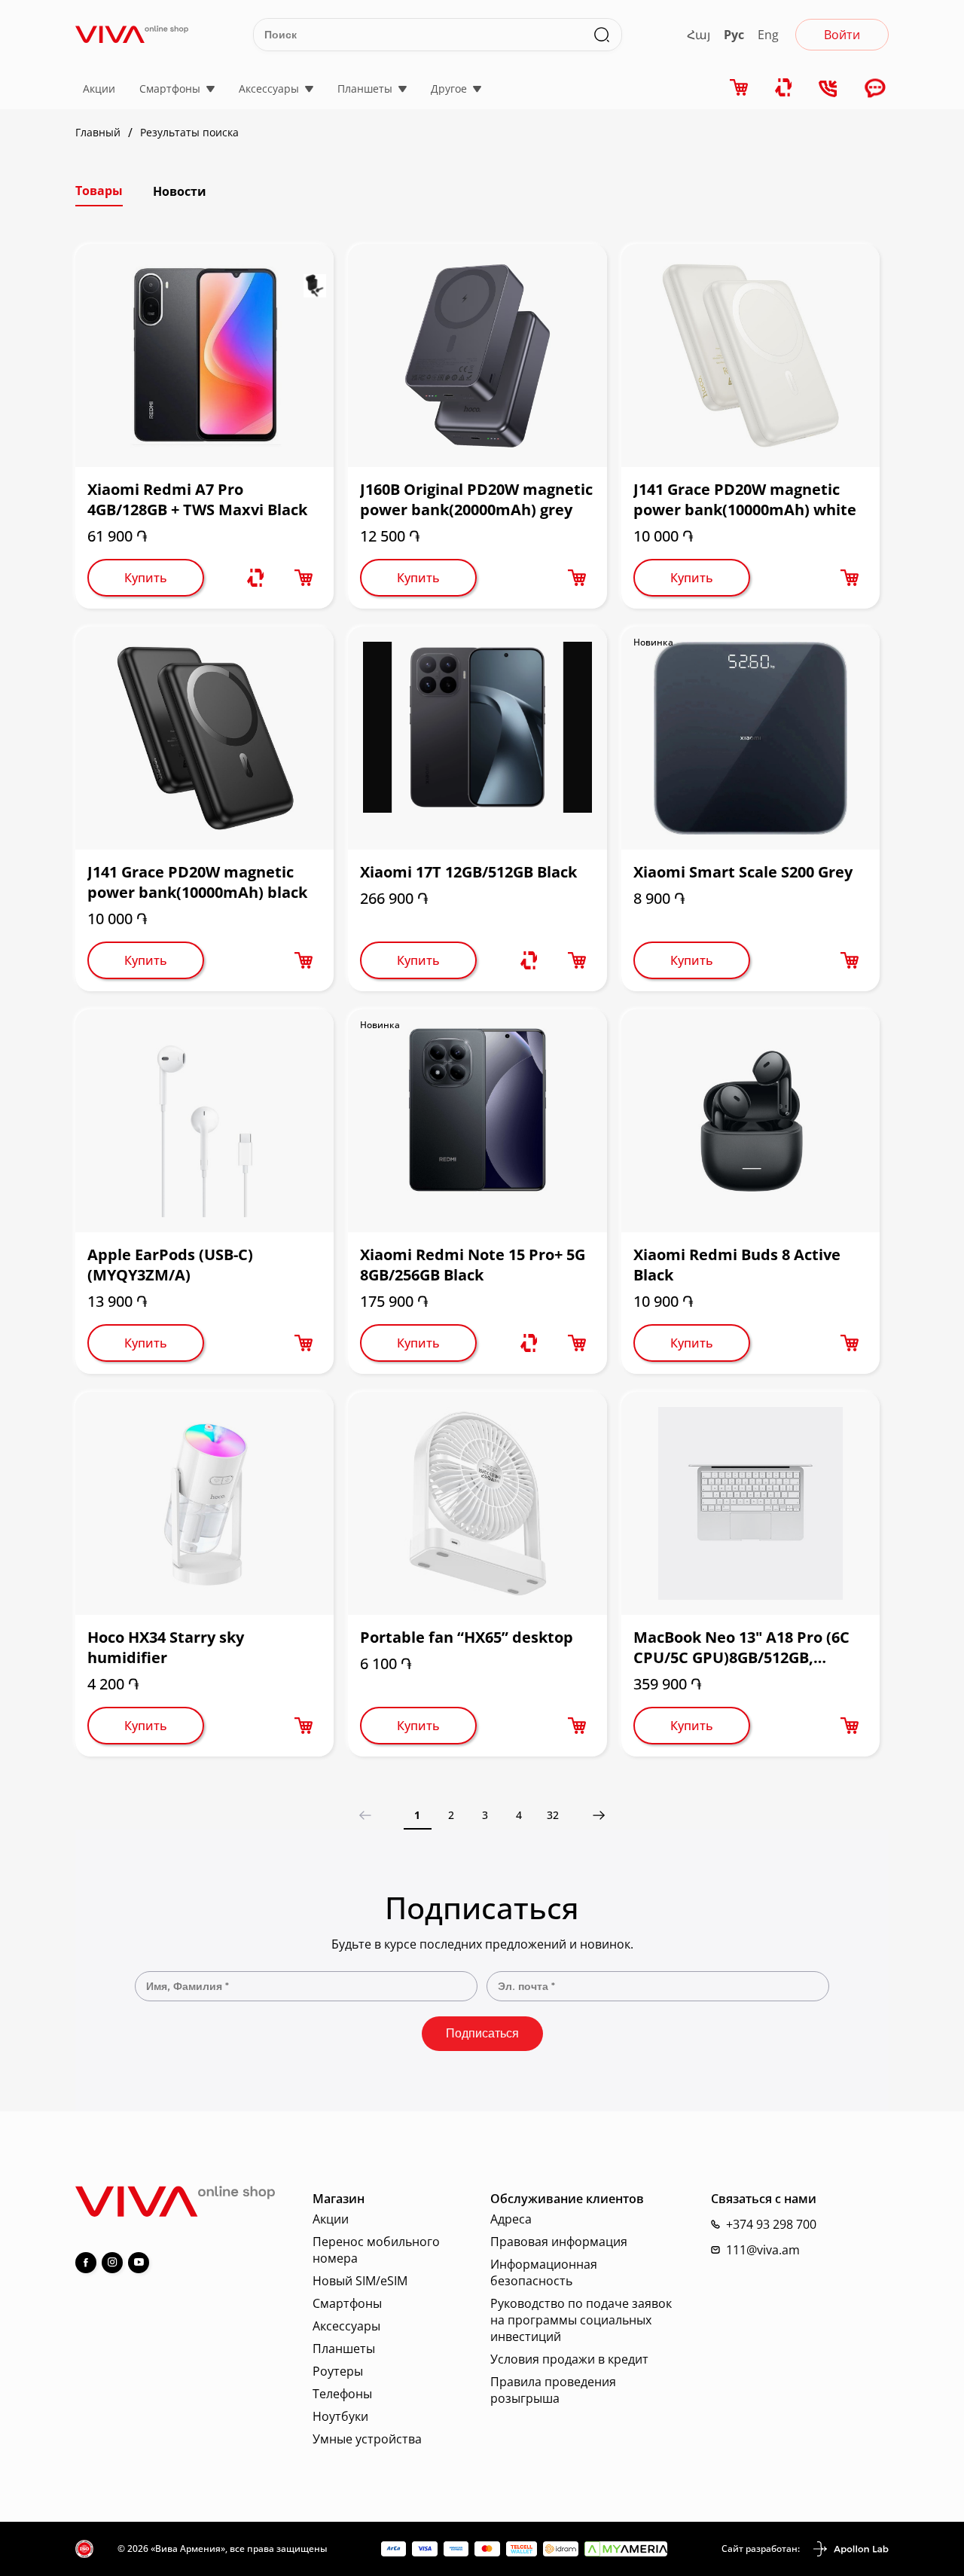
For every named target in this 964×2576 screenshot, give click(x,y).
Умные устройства (367, 2439)
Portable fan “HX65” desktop (467, 1637)
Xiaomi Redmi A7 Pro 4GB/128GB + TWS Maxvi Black (197, 499)
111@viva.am (763, 2250)
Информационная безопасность (544, 2272)
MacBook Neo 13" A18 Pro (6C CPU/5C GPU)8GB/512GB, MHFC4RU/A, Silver (741, 1647)
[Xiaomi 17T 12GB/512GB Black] (477, 738)
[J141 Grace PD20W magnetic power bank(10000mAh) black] (204, 738)
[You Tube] (139, 2263)
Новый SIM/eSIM (360, 2281)
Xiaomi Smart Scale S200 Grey (743, 872)
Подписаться (482, 2033)
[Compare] (784, 88)
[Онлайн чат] (875, 89)
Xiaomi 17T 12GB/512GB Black (468, 872)
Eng (768, 35)
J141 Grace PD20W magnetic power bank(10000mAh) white (745, 499)
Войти (842, 35)
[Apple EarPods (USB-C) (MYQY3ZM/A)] (204, 1121)
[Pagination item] (599, 1815)
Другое (449, 89)
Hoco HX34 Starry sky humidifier (166, 1647)
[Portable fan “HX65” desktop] (477, 1503)
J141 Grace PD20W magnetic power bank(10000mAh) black (197, 882)
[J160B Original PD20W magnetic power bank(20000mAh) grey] (477, 356)
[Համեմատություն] (255, 578)
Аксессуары (269, 89)
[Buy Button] (304, 578)
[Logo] (132, 34)
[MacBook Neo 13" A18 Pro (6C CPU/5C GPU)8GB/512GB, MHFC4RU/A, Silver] (750, 1503)
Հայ (699, 35)
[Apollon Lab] (850, 2549)
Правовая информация (559, 2242)
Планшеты (365, 89)
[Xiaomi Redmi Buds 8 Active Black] (750, 1121)
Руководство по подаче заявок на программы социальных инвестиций (581, 2320)
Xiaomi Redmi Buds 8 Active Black (737, 1265)
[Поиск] (602, 35)
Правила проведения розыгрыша (553, 2390)
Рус (734, 35)
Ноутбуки (340, 2416)
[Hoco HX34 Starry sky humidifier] (204, 1503)
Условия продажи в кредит (569, 2359)
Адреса (511, 2219)
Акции (99, 89)
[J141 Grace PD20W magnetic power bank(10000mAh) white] (750, 356)
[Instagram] (112, 2263)
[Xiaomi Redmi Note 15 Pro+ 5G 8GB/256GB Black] (477, 1121)
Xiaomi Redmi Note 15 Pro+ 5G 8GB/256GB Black (473, 1265)
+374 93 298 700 (771, 2224)
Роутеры (338, 2371)
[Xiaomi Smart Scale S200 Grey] (750, 738)
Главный (98, 133)
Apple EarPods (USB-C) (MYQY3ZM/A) (170, 1265)
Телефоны (342, 2394)
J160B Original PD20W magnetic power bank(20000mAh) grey (476, 499)
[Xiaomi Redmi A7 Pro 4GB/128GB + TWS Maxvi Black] (204, 356)
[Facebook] (86, 2263)
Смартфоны (170, 89)
